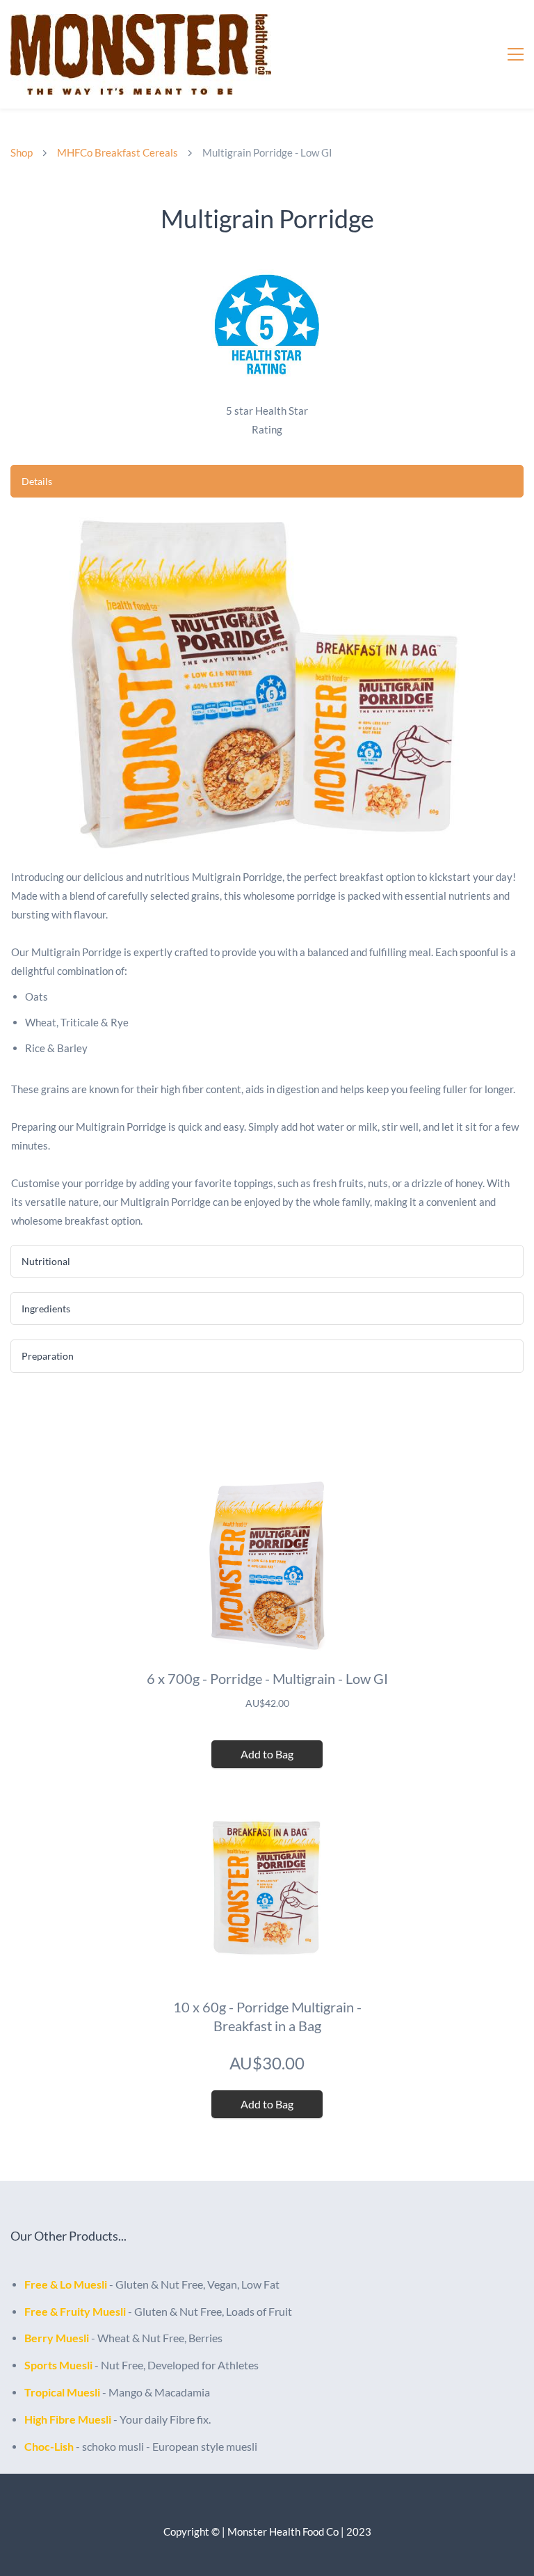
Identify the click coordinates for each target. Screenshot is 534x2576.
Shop (22, 152)
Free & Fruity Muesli (75, 2311)
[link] (267, 267)
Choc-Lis (46, 2446)
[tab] (267, 481)
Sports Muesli (58, 2365)
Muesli (90, 2284)
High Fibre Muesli (68, 2419)
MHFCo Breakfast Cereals (118, 152)
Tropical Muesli (62, 2392)
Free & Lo (49, 2284)
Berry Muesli (57, 2338)
